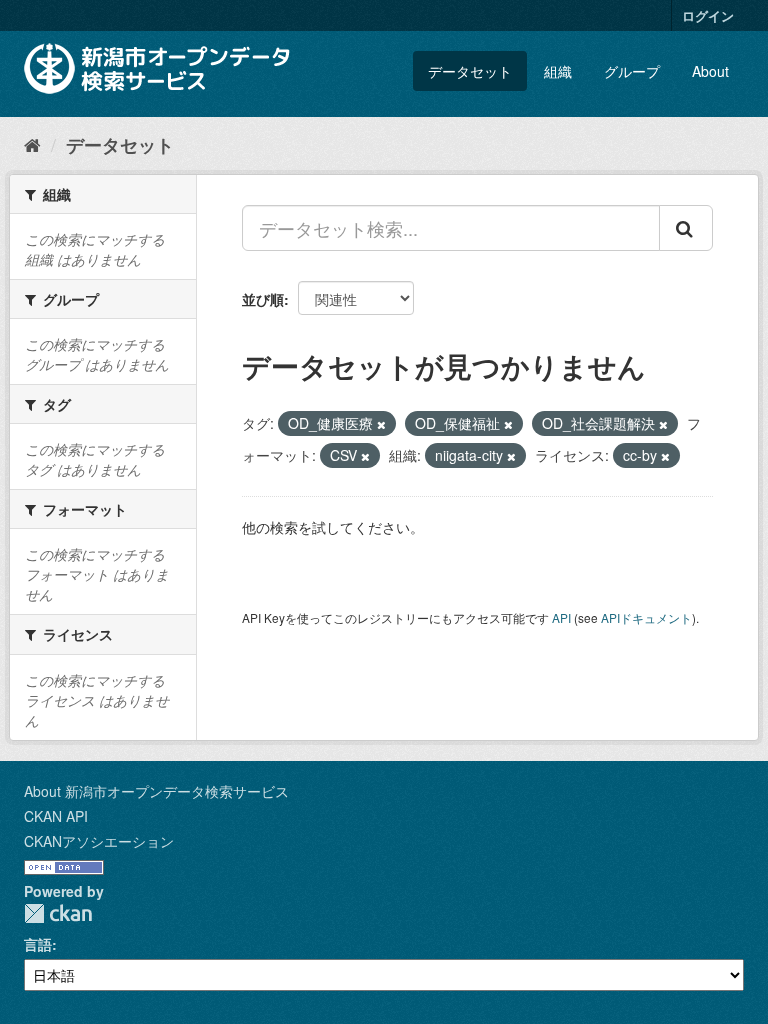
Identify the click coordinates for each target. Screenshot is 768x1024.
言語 (38, 944)
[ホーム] (32, 144)
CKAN (58, 913)
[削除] (381, 424)
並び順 (263, 299)
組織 (558, 71)
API (561, 617)
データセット (470, 71)
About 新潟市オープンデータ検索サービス (156, 791)
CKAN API (56, 816)
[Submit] (686, 228)
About (710, 71)
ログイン (708, 15)
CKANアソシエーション (99, 841)
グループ (632, 71)
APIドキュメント (646, 617)
